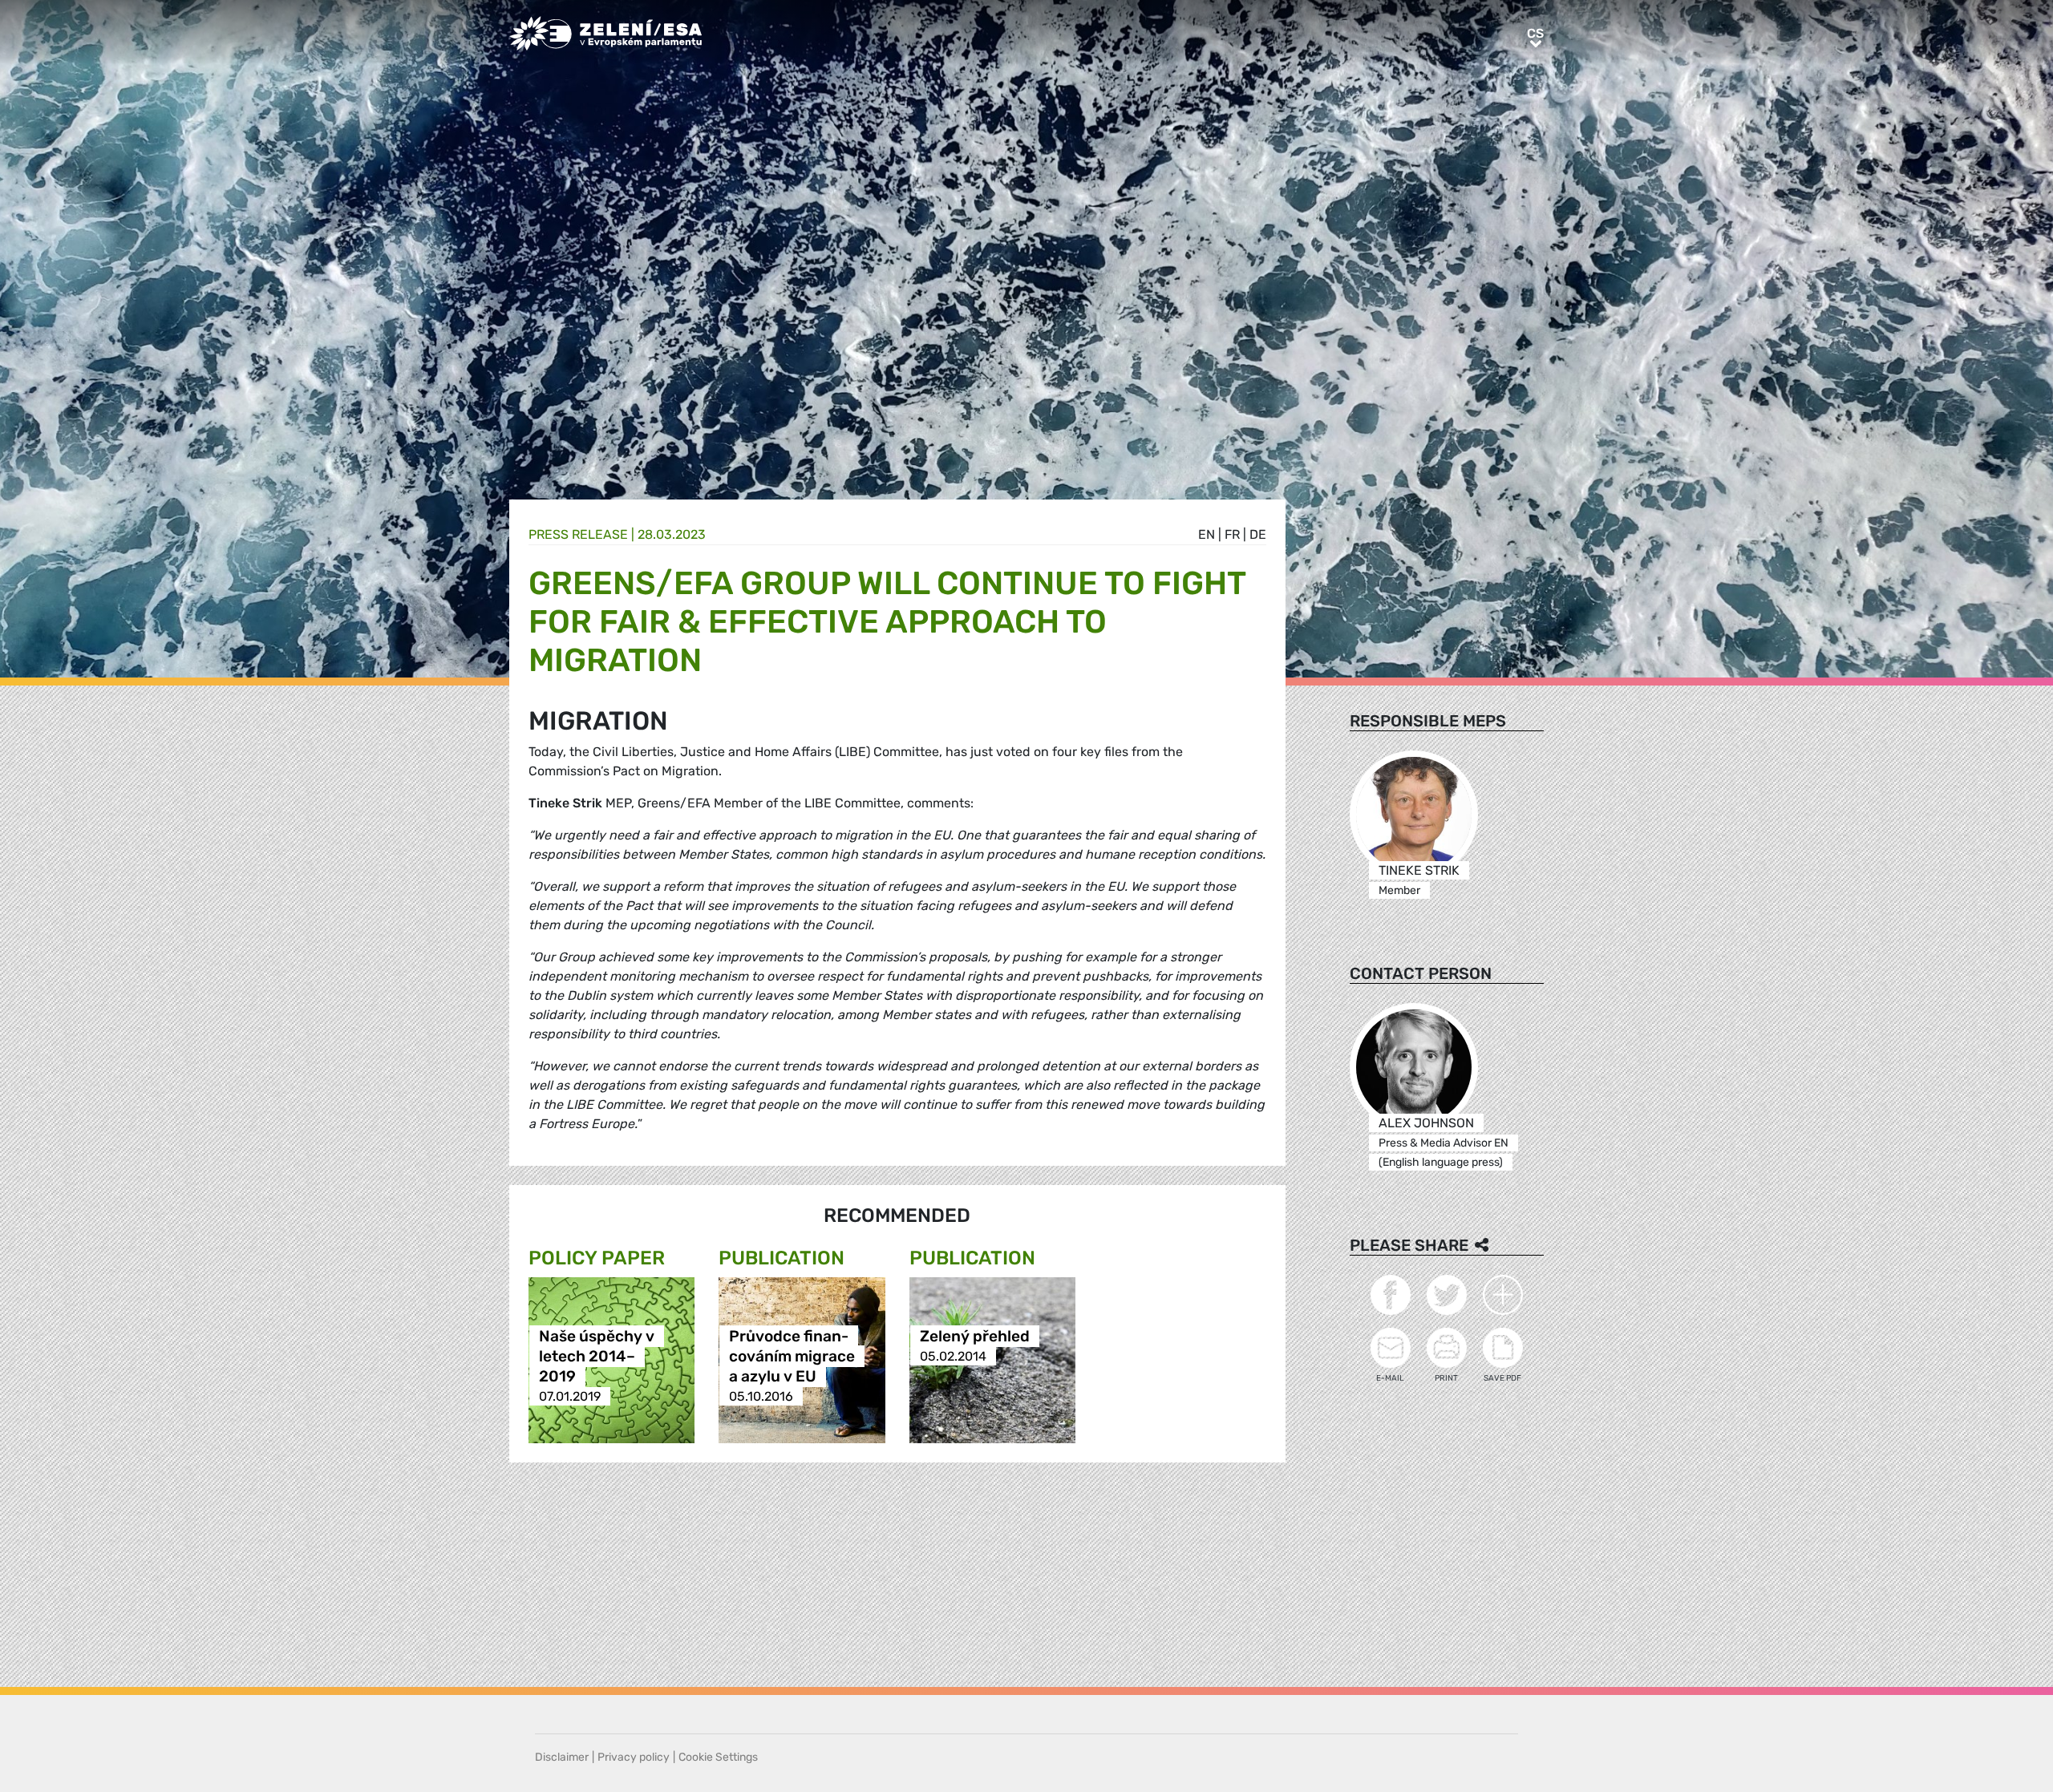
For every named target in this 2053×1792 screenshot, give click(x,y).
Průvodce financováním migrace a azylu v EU (792, 1356)
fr (1232, 534)
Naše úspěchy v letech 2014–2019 (597, 1356)
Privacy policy (634, 1757)
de (1258, 534)
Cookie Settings (718, 1757)
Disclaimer (562, 1757)
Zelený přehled (975, 1336)
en (1207, 534)
